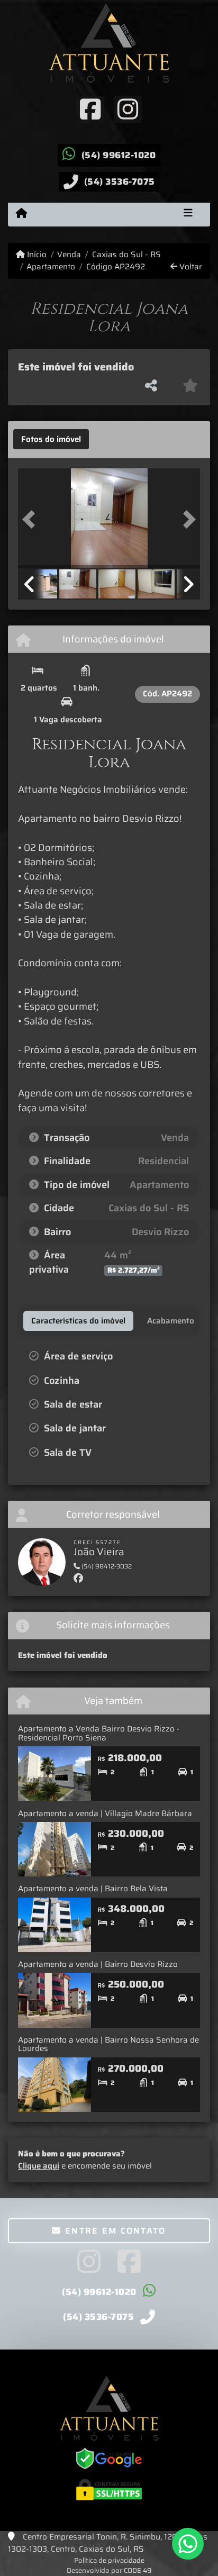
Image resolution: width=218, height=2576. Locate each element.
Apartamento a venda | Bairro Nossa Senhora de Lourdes (108, 2044)
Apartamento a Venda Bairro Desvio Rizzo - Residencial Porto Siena (99, 1733)
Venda (69, 255)
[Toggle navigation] (188, 214)
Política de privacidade (109, 2560)
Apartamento (51, 267)
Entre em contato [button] (114, 2231)
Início (36, 255)
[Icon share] (90, 108)
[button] (32, 520)
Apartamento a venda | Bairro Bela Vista (93, 1889)
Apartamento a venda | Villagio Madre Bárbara (105, 1813)
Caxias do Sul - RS (126, 255)
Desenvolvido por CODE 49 (109, 2570)
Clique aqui (39, 2166)
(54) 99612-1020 (119, 155)
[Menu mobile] (21, 214)
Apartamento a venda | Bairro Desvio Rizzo (98, 1964)
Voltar (190, 267)
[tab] (51, 439)
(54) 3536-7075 (120, 182)
